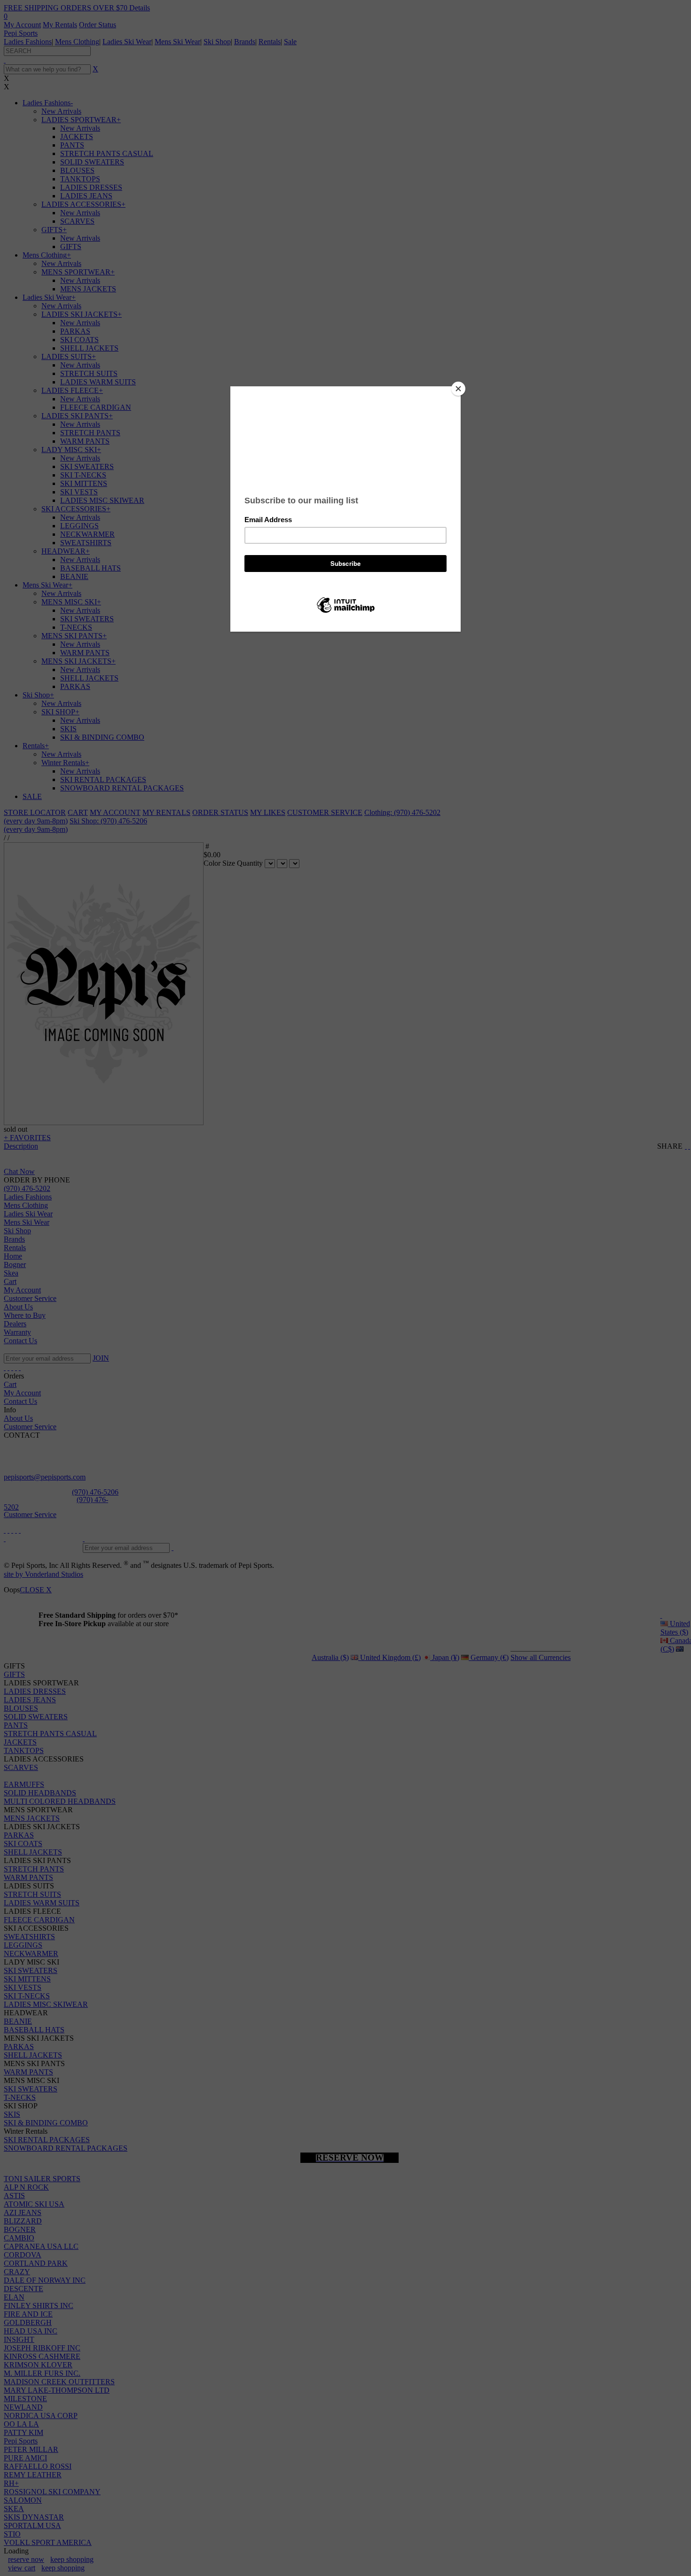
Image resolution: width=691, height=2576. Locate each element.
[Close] (458, 389)
